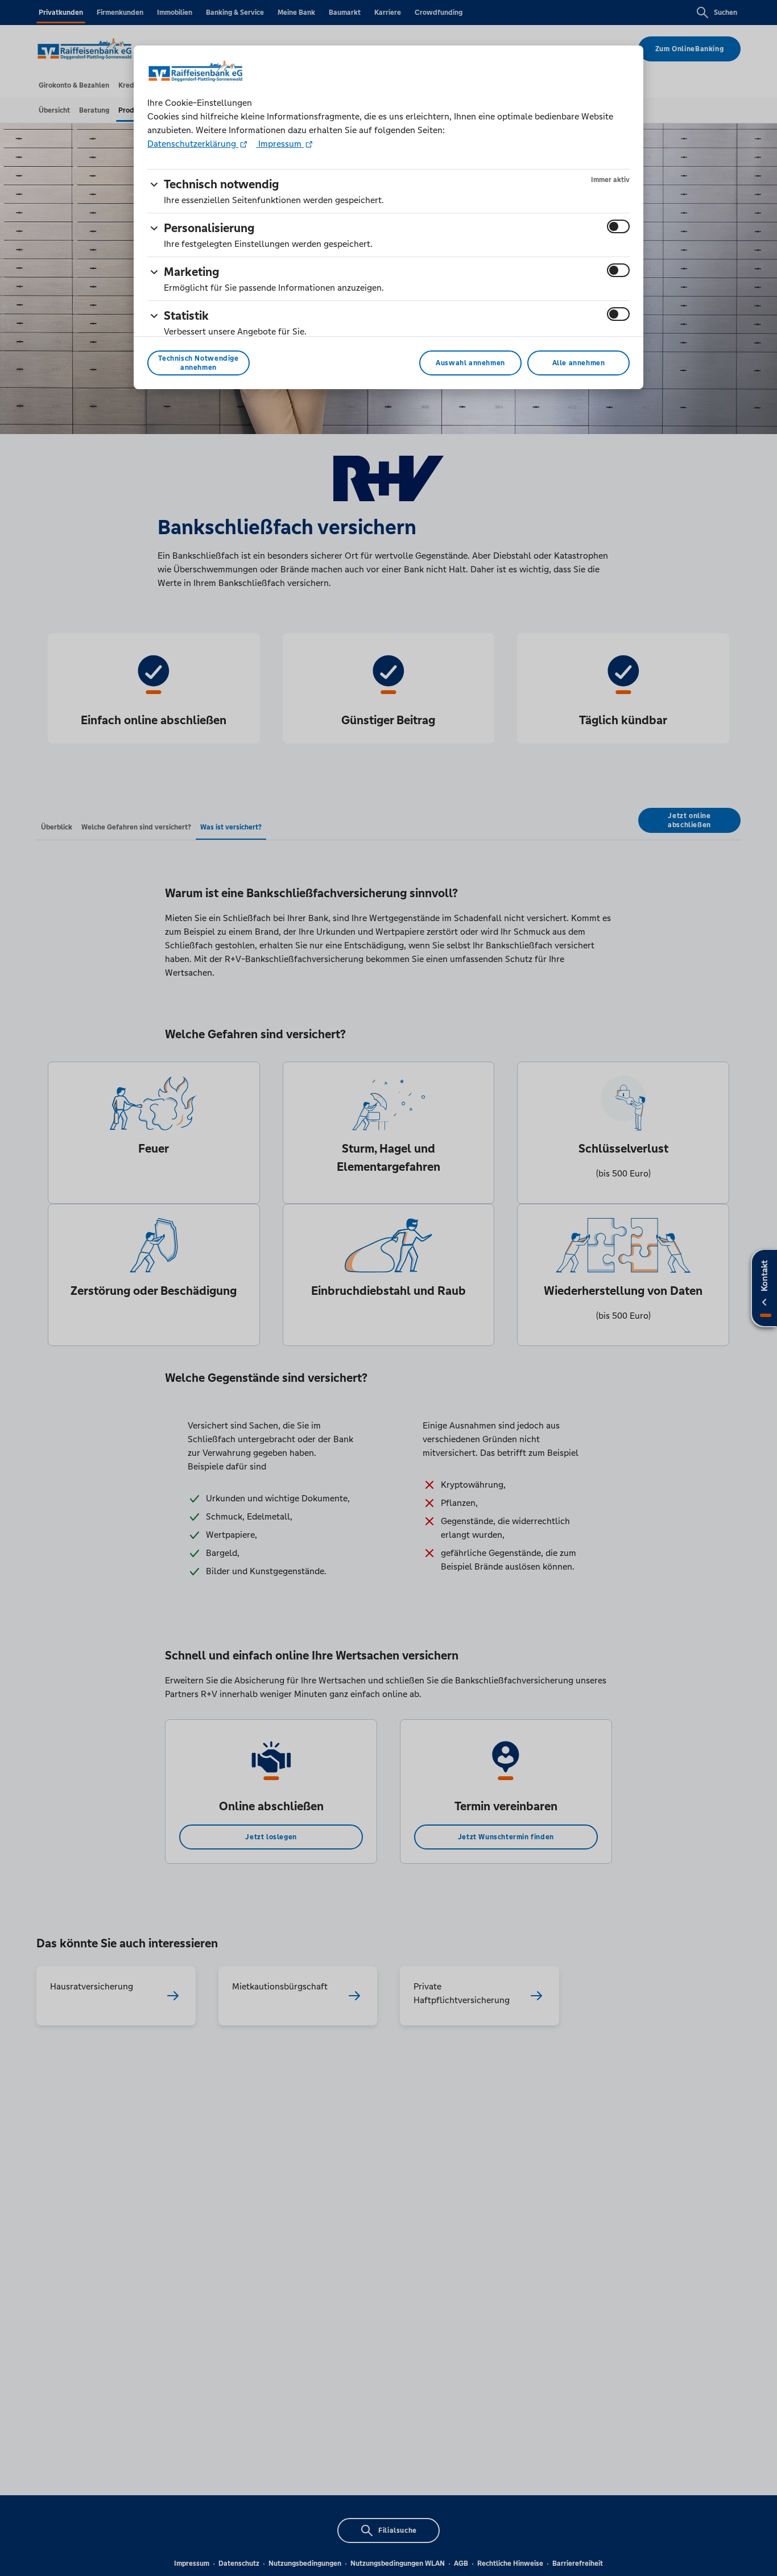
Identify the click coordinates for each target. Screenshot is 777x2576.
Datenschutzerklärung (193, 144)
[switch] (618, 226)
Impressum (280, 144)
